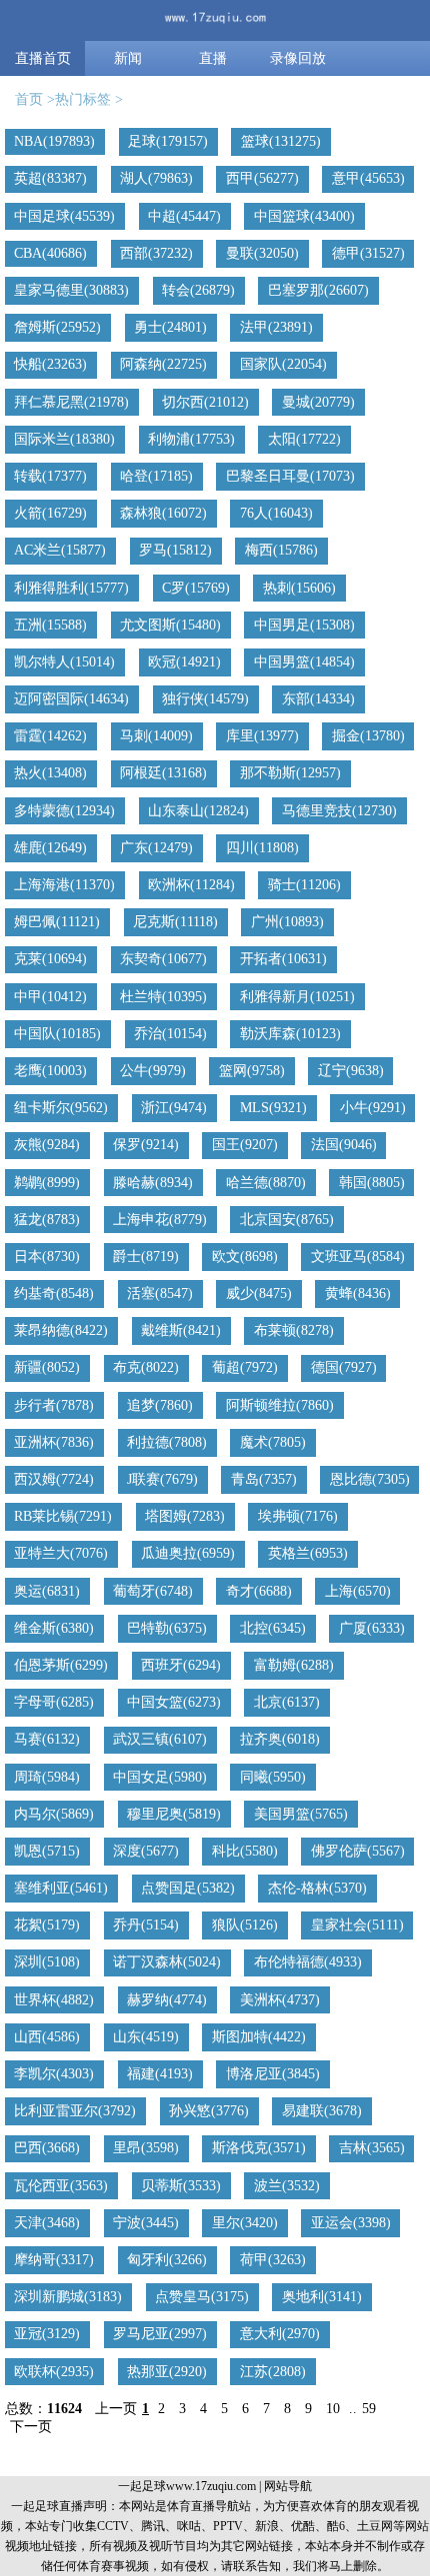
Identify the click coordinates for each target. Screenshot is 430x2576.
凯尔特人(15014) (64, 662)
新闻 (128, 58)
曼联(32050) (262, 253)
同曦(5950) (273, 1777)
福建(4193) (160, 2074)
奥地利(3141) (322, 2297)
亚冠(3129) (47, 2334)
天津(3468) (47, 2223)
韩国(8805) (372, 1183)
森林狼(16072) (163, 513)
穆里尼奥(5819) (174, 1814)
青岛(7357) (264, 1479)
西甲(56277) (262, 178)
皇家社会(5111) (357, 1925)
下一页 (31, 2427)
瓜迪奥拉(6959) (188, 1553)
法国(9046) (344, 1145)
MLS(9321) (273, 1108)
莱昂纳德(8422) (61, 1330)
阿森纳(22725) (163, 364)
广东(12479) (156, 848)
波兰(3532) (287, 2186)
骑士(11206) (304, 885)
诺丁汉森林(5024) (167, 1962)
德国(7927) (344, 1367)
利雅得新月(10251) (297, 997)
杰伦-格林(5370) (317, 1888)
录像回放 (298, 58)
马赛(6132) (47, 1739)
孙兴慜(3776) (209, 2111)
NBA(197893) (54, 141)
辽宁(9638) (351, 1071)
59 (369, 2409)
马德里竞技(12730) (339, 811)
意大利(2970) (280, 2334)
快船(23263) (50, 364)
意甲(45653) (368, 178)
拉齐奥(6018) (280, 1739)
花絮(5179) (47, 1925)
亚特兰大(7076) (61, 1553)
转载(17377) (50, 476)
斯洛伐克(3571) (259, 2148)
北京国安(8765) (287, 1220)
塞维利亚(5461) (61, 1888)
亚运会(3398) (351, 2223)
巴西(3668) (47, 2148)
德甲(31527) (368, 253)
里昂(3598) (146, 2148)
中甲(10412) (50, 997)
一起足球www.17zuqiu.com (187, 2486)
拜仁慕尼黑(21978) (71, 402)
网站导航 (288, 2486)
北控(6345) (273, 1628)
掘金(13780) (368, 736)
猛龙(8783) (47, 1220)
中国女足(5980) (160, 1777)
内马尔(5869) (54, 1814)
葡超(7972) (245, 1367)
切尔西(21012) (205, 402)
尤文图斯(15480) (170, 625)
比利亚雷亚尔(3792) (75, 2111)
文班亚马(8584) (358, 1257)
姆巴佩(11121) (57, 922)
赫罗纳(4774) (167, 2000)
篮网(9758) (252, 1071)
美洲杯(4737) (280, 2000)
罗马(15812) (175, 550)
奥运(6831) (47, 1591)
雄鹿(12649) (50, 848)
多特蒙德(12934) (64, 811)
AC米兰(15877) (60, 550)
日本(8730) (47, 1257)
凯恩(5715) (47, 1851)
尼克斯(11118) (175, 922)
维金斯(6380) (54, 1628)
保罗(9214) (146, 1145)
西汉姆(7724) (54, 1479)
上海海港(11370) (64, 885)
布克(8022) (146, 1367)
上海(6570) (358, 1591)
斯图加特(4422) (259, 2037)
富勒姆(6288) (294, 1665)
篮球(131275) (281, 141)
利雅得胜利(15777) (71, 588)
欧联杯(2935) (54, 2372)
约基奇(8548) (54, 1293)
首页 (29, 99)
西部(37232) (156, 253)
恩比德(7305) (370, 1479)
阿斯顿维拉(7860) (280, 1405)
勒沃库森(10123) (290, 1034)
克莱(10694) (50, 959)
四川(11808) (262, 848)
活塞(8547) (160, 1293)
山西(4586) (47, 2037)
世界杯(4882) (54, 2000)
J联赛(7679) (162, 1479)
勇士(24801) (170, 327)
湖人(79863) (156, 178)
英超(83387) (50, 178)
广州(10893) (287, 922)
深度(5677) (146, 1851)
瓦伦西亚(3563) (61, 2186)
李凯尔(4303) (54, 2074)
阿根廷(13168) (163, 773)
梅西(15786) (281, 550)
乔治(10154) (170, 1034)
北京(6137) (287, 1702)
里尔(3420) (245, 2223)
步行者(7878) (54, 1405)
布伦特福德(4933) (308, 1962)
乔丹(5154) (146, 1925)
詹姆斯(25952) (57, 327)
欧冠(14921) (184, 662)
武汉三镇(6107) (160, 1739)
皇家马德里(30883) (71, 290)
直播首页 (43, 58)
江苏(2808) (273, 2372)
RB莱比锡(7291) (63, 1516)
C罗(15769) (196, 588)
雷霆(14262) (50, 736)
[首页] (215, 20)
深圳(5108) (47, 1962)
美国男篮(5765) (301, 1814)
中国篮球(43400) (304, 216)
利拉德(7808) (167, 1442)
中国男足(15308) (304, 625)
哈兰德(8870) (266, 1183)
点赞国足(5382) (188, 1888)
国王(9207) (245, 1145)
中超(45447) (184, 216)
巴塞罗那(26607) (318, 290)
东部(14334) (318, 699)
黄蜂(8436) (358, 1293)
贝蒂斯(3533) (181, 2186)
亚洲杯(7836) (54, 1442)
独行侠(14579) (205, 699)
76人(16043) (276, 513)
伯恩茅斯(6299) (61, 1665)
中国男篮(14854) (304, 662)
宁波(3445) (146, 2223)
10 (333, 2409)
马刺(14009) (156, 736)
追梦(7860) (160, 1405)
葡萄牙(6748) (153, 1591)
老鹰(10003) (50, 1071)
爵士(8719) (146, 1257)
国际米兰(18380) (64, 439)
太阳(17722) (304, 439)
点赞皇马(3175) (202, 2297)
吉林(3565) (372, 2148)
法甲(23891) (276, 327)
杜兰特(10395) (163, 997)
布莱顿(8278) (294, 1330)
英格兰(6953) (308, 1553)
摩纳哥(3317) (54, 2260)
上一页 (116, 2409)
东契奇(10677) (163, 959)
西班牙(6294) (181, 1665)
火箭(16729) (50, 513)
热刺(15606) (299, 588)
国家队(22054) (283, 364)
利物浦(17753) (191, 439)
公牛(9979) (153, 1071)
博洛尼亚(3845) (273, 2074)
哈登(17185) (156, 476)
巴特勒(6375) (167, 1628)
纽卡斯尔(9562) (61, 1108)
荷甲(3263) (273, 2260)
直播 (213, 58)
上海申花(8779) (160, 1220)
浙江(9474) (174, 1108)
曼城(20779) (318, 402)
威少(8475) (259, 1293)
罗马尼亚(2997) (160, 2334)
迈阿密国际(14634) (71, 699)
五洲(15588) (50, 625)
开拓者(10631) (283, 959)
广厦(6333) (372, 1628)
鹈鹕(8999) (47, 1183)
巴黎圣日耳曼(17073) (290, 476)
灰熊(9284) (47, 1145)
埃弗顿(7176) (298, 1516)
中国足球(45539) (64, 216)
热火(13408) (50, 773)
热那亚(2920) (167, 2372)
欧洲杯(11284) (191, 885)
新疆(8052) (47, 1367)
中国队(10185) (57, 1034)
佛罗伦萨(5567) (358, 1851)
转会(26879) (198, 290)
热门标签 (83, 99)
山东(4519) (146, 2037)
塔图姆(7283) (185, 1516)
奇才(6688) (259, 1591)
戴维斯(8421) (181, 1330)
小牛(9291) (373, 1108)
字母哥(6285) (54, 1702)
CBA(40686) (50, 253)
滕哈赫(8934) (153, 1183)
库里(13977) (262, 736)
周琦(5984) (47, 1777)
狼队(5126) (245, 1925)
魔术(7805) (273, 1442)
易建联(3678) (322, 2111)
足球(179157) (168, 141)
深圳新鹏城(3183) (68, 2297)
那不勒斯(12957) (290, 773)
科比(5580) (245, 1851)
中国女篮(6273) (174, 1702)
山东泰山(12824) (198, 811)
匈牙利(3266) (167, 2260)
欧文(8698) (245, 1257)
